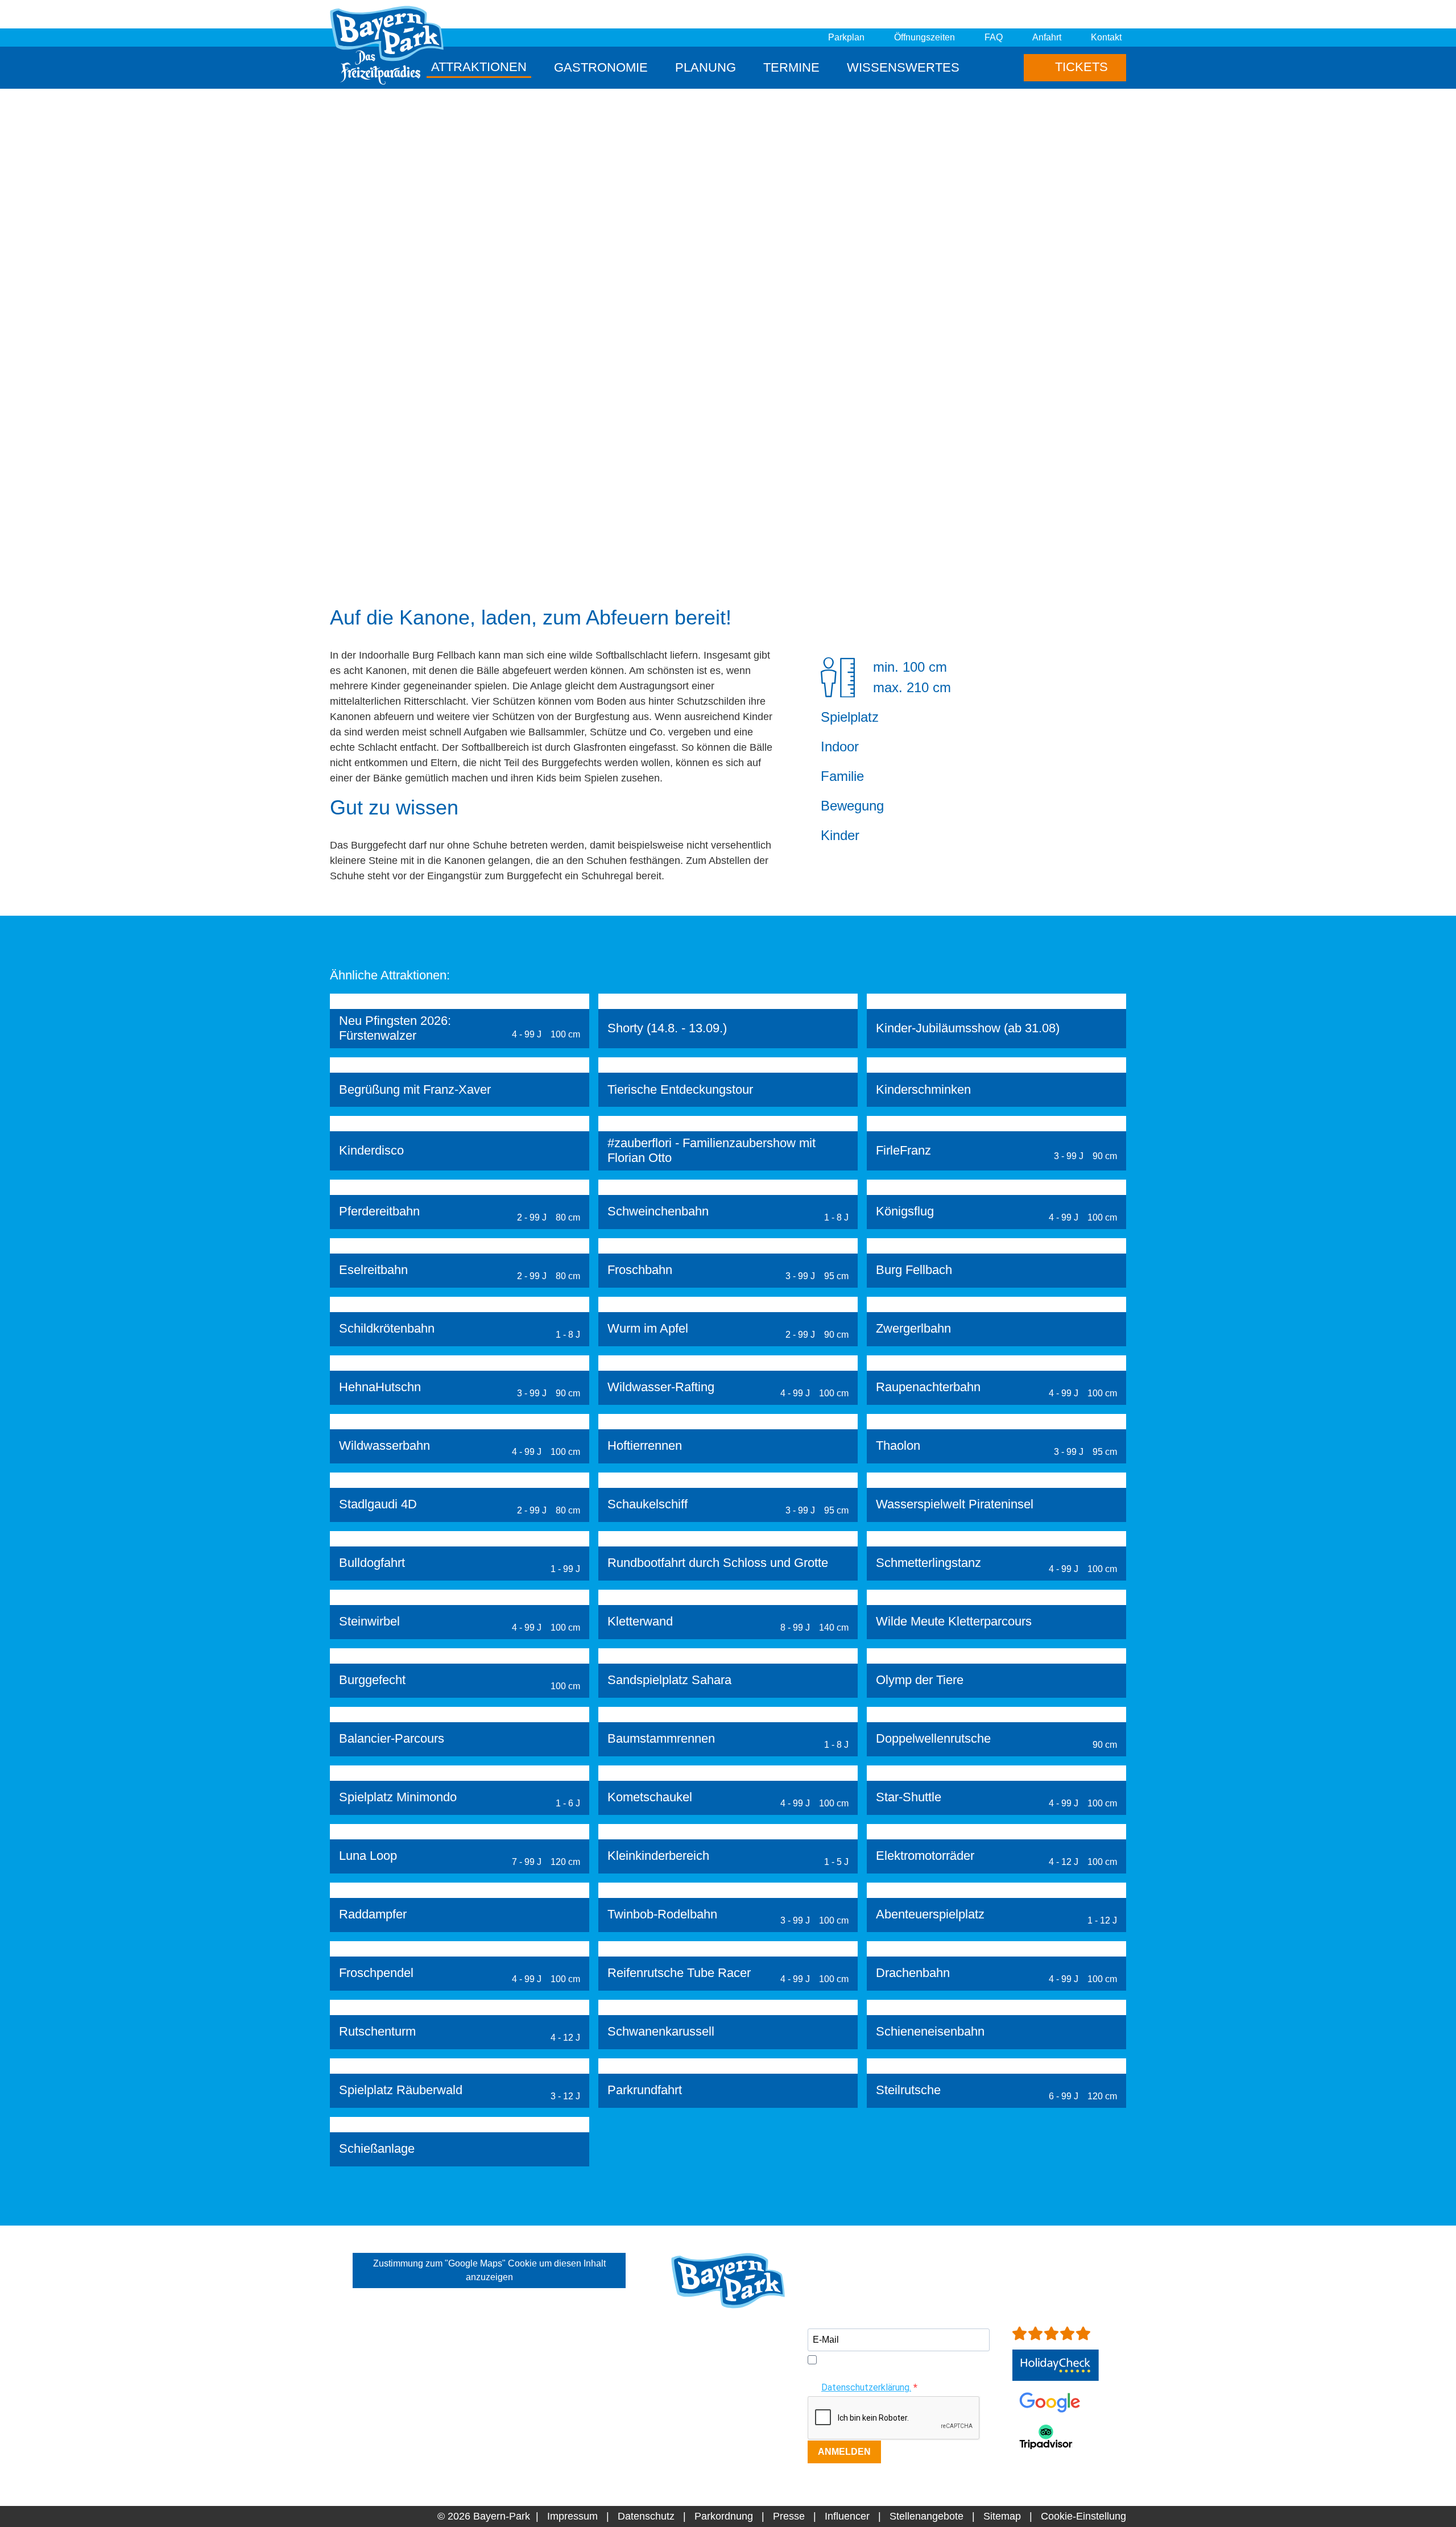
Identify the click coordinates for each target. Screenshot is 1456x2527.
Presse (789, 2516)
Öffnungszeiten (925, 37)
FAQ (994, 37)
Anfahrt (1047, 37)
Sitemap (1002, 2516)
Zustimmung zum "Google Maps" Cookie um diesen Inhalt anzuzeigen (489, 2270)
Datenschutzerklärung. (866, 2387)
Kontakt (1106, 37)
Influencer (847, 2516)
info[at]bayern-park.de (721, 2434)
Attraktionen (479, 67)
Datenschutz (646, 2516)
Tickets (1080, 67)
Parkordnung (724, 2516)
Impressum (572, 2516)
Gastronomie (601, 67)
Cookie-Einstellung (1083, 2516)
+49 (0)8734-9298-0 (735, 2419)
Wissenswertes (903, 67)
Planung (706, 67)
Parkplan (846, 37)
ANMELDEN (844, 2452)
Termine (791, 67)
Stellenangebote (926, 2516)
